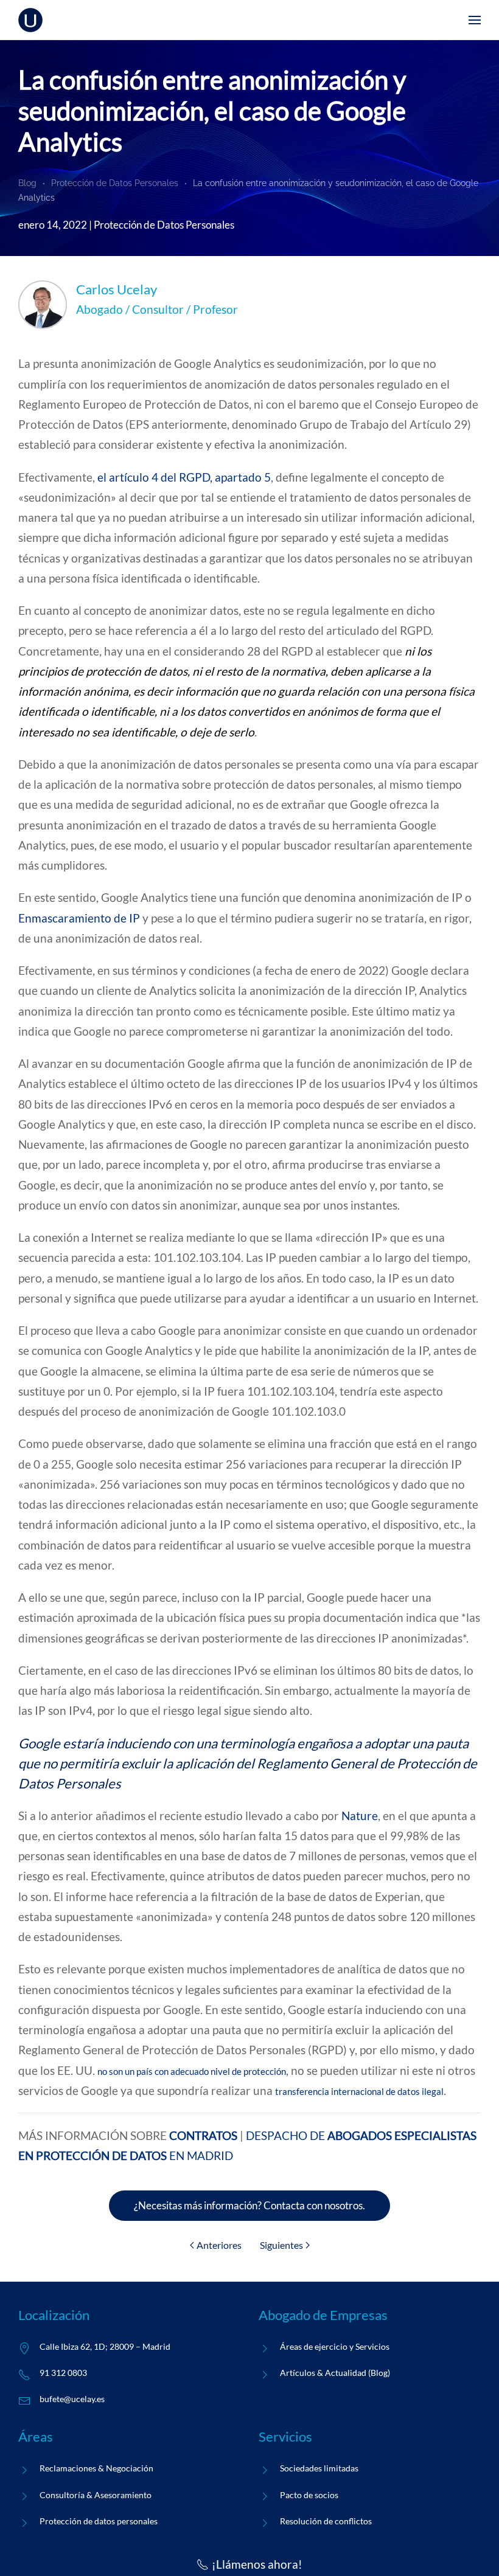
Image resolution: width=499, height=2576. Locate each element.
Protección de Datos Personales (164, 225)
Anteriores (219, 2245)
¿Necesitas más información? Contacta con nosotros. (249, 2205)
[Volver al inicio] (30, 20)
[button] (475, 20)
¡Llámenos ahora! (257, 2564)
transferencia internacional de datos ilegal (359, 2091)
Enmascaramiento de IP (79, 918)
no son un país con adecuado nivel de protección (192, 2071)
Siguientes (281, 2245)
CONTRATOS (203, 2135)
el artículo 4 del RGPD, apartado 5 (184, 477)
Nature (360, 1816)
